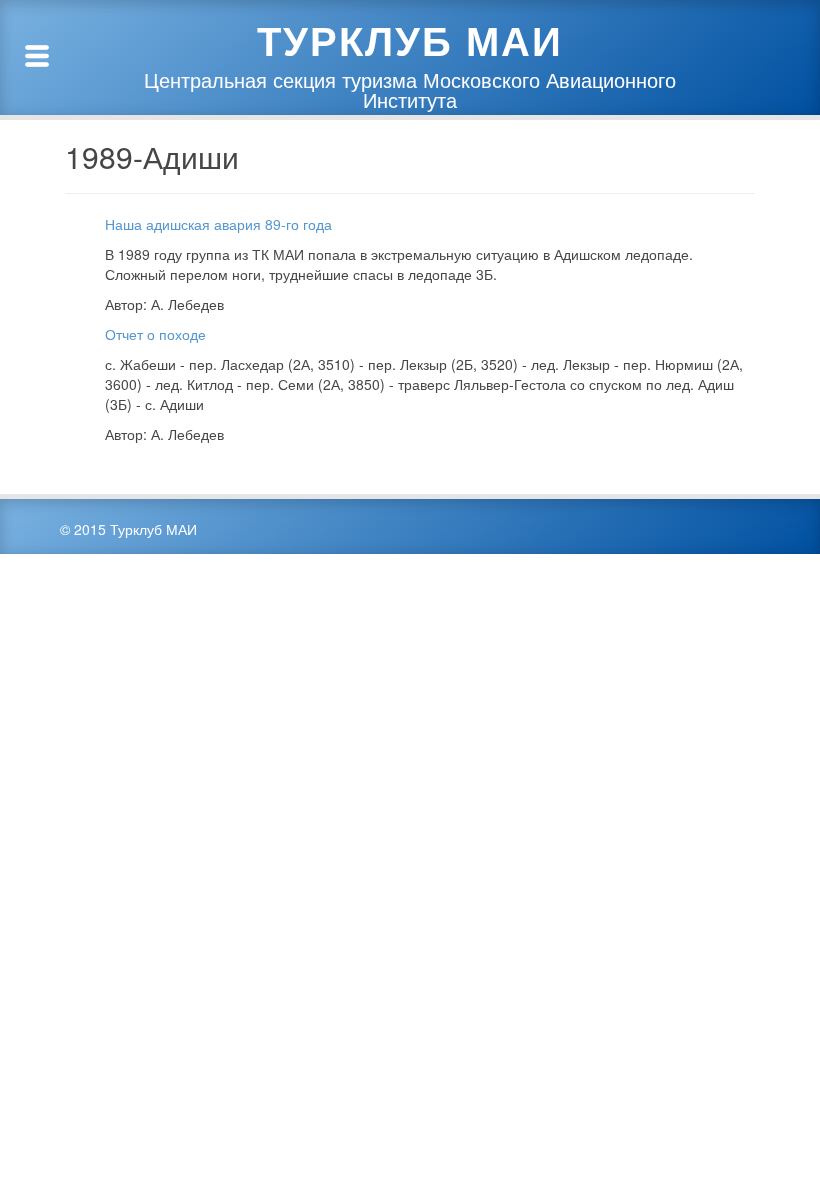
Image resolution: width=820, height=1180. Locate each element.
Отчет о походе (155, 334)
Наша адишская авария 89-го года (218, 224)
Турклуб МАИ (410, 40)
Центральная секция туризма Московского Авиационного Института (410, 90)
